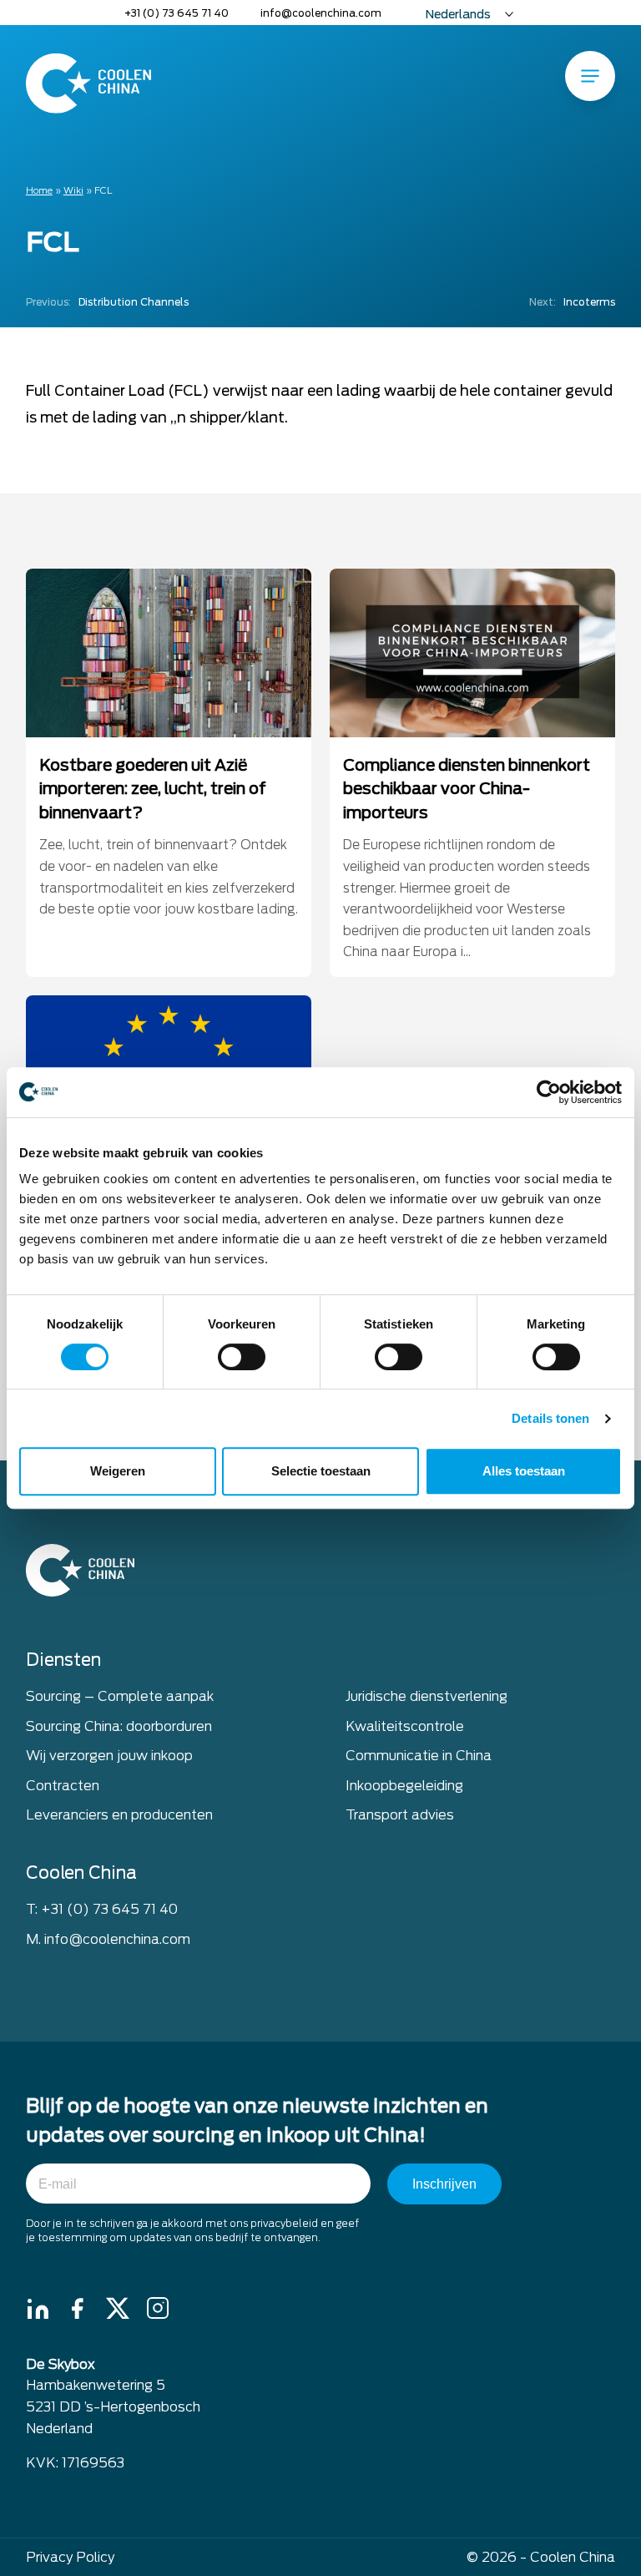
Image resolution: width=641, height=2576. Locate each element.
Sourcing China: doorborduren (119, 1726)
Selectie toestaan (321, 1471)
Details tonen (550, 1418)
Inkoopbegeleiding (404, 1786)
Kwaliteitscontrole (405, 1726)
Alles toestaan (524, 1471)
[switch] (242, 1357)
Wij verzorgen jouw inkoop (109, 1756)
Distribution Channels (107, 302)
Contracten (63, 1786)
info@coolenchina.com (321, 13)
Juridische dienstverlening (426, 1696)
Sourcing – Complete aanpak (120, 1696)
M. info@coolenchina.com (108, 1939)
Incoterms (572, 302)
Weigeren (118, 1471)
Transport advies (400, 1815)
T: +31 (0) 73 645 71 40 (102, 1909)
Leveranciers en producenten (119, 1815)
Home (39, 190)
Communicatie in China (419, 1756)
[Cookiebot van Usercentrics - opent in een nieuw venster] (549, 1092)
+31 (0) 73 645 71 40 (177, 13)
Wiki (73, 190)
